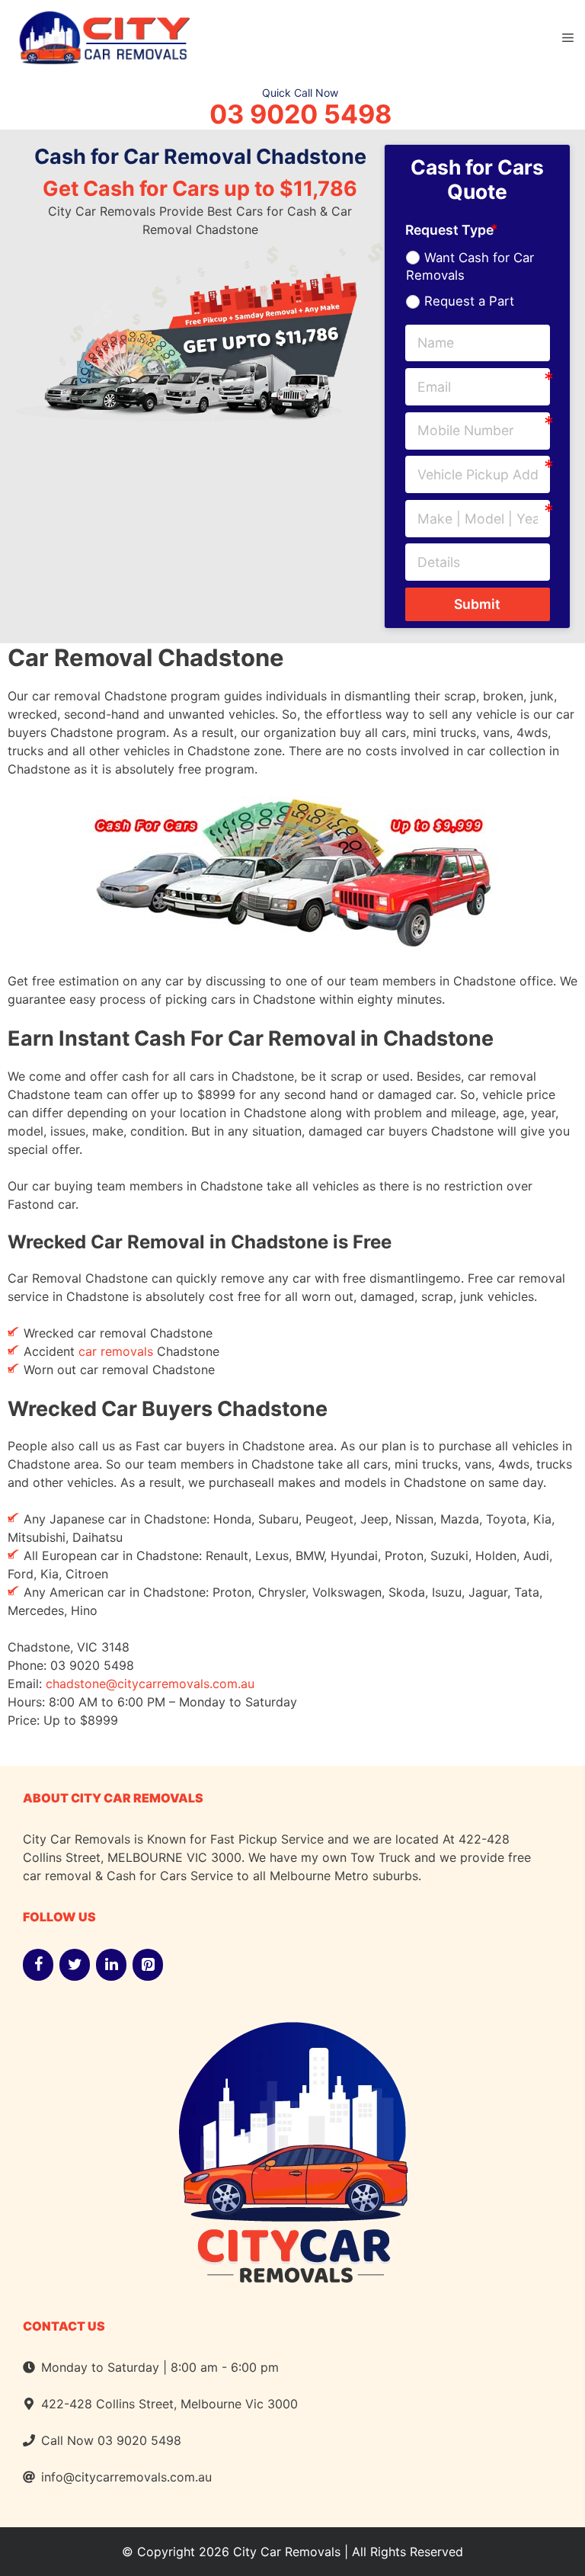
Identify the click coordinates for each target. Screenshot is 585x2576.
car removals (116, 1351)
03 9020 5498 (300, 114)
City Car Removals (287, 2552)
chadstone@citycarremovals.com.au (150, 1684)
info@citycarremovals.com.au (126, 2477)
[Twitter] (75, 1965)
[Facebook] (38, 1965)
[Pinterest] (148, 1965)
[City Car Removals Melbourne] (103, 36)
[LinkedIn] (111, 1965)
